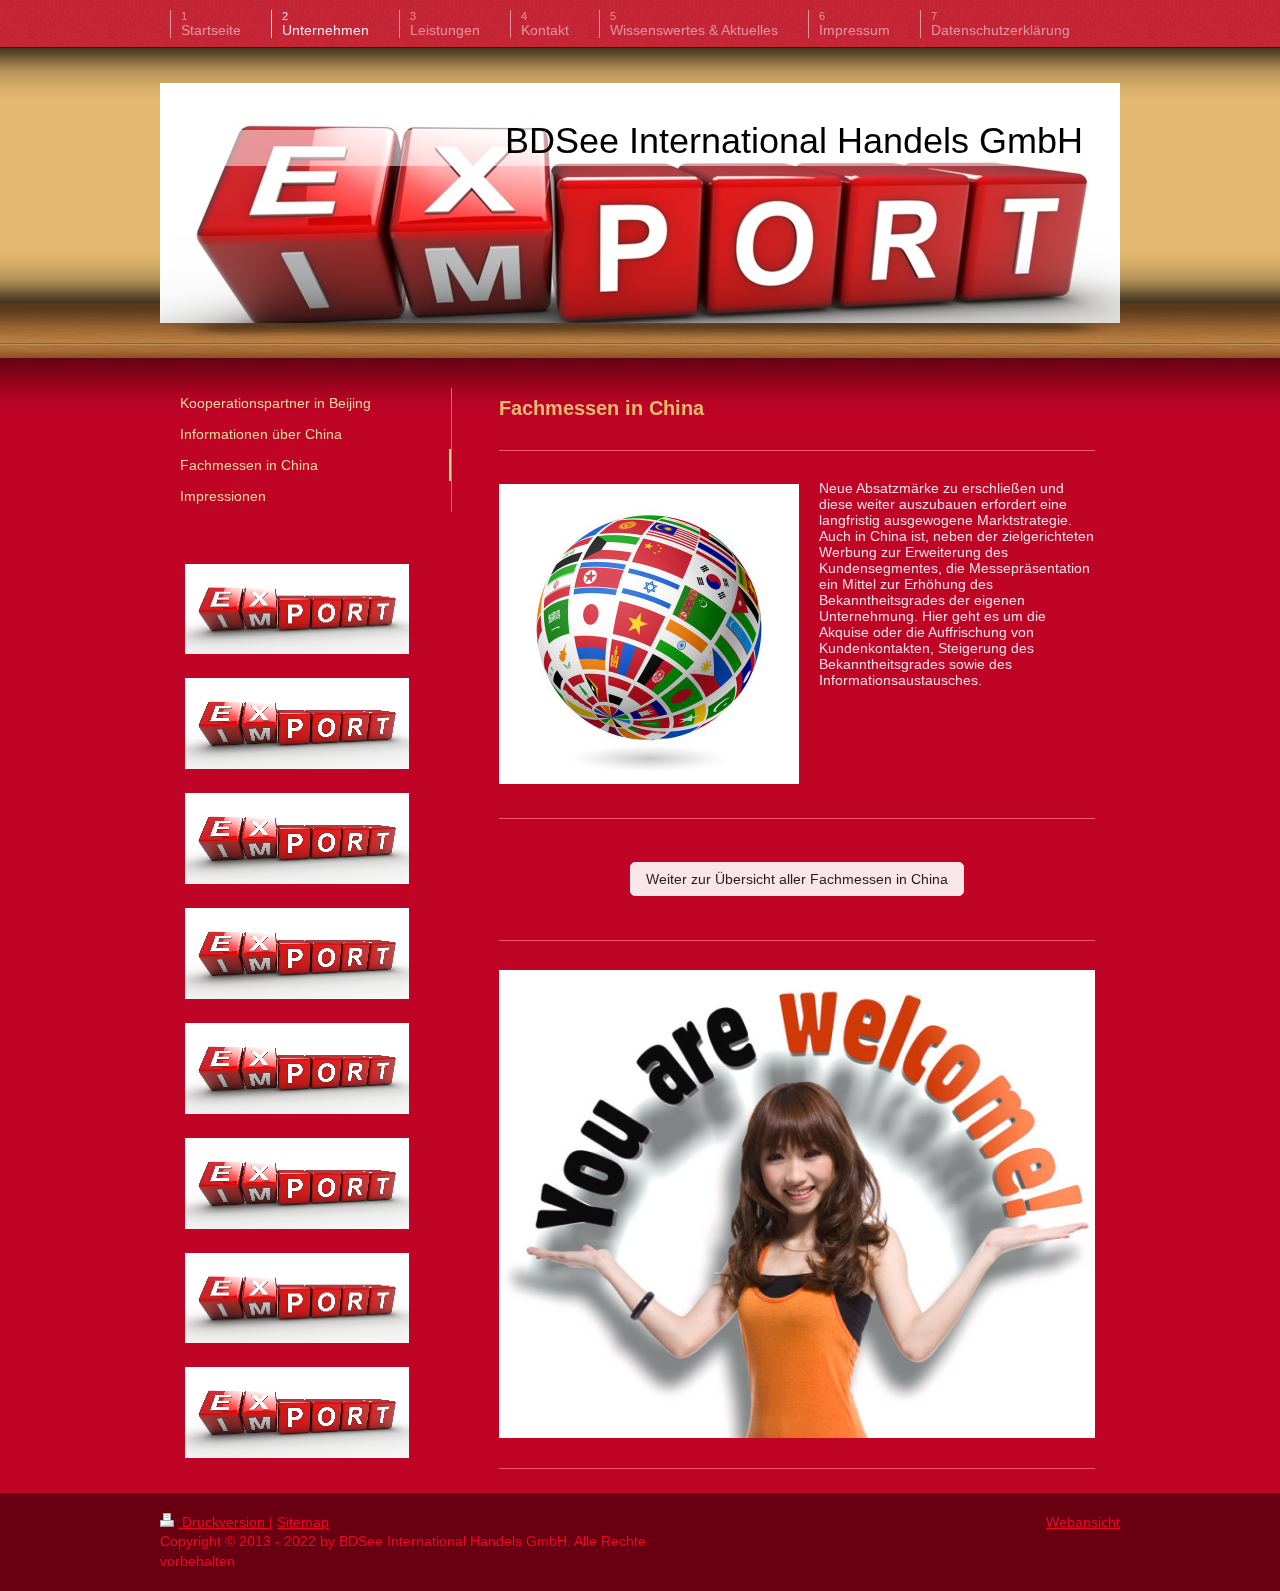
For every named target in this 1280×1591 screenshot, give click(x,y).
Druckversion (223, 1522)
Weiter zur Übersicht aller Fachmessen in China (797, 879)
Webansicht (1083, 1522)
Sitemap (303, 1522)
